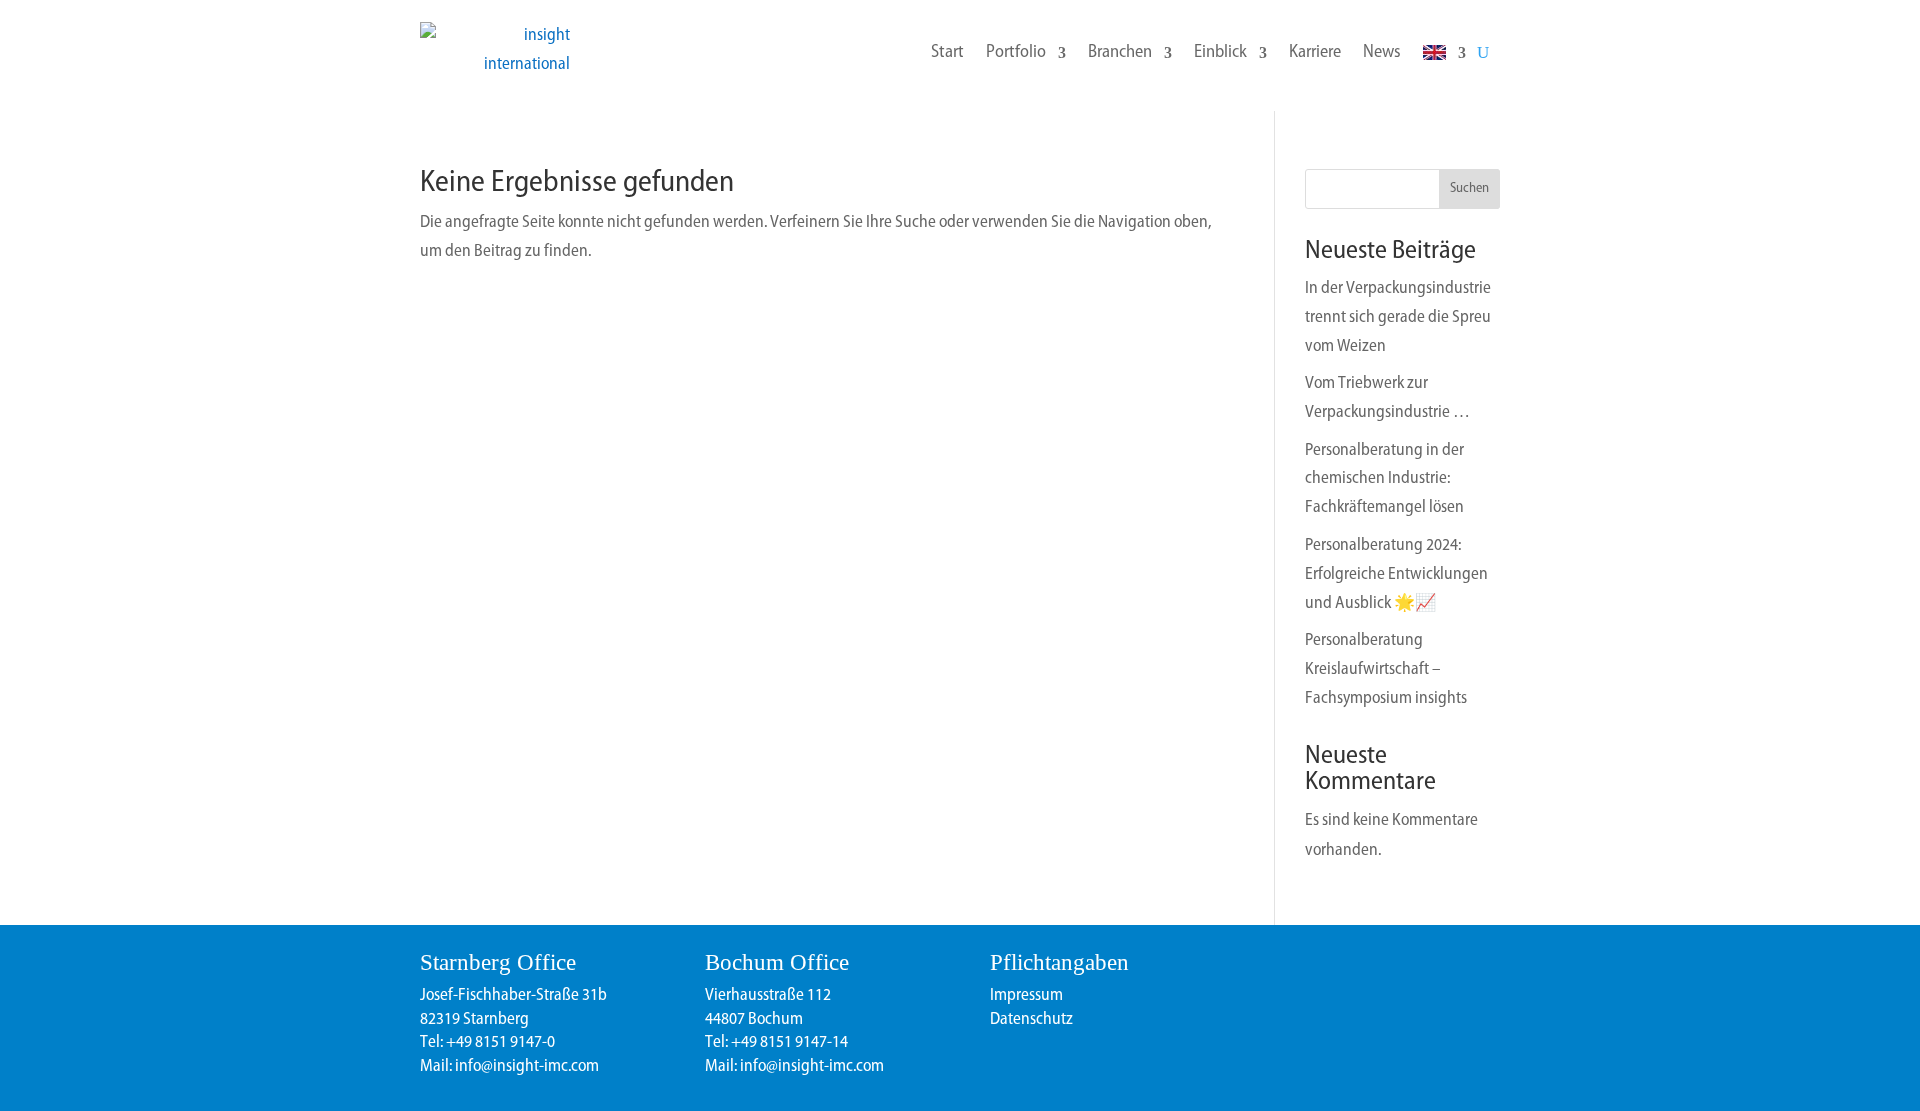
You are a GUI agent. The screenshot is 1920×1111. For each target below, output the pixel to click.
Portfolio (1016, 53)
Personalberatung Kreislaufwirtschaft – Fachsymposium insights (1386, 669)
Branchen (1120, 53)
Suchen (1469, 188)
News (1382, 53)
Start (947, 53)
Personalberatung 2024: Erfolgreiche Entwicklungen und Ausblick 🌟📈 (1396, 574)
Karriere (1315, 53)
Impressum (1026, 995)
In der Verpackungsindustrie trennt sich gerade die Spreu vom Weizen (1398, 317)
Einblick (1220, 53)
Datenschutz (1031, 1019)
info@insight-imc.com (525, 1066)
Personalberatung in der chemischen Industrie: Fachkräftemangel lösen (1384, 479)
